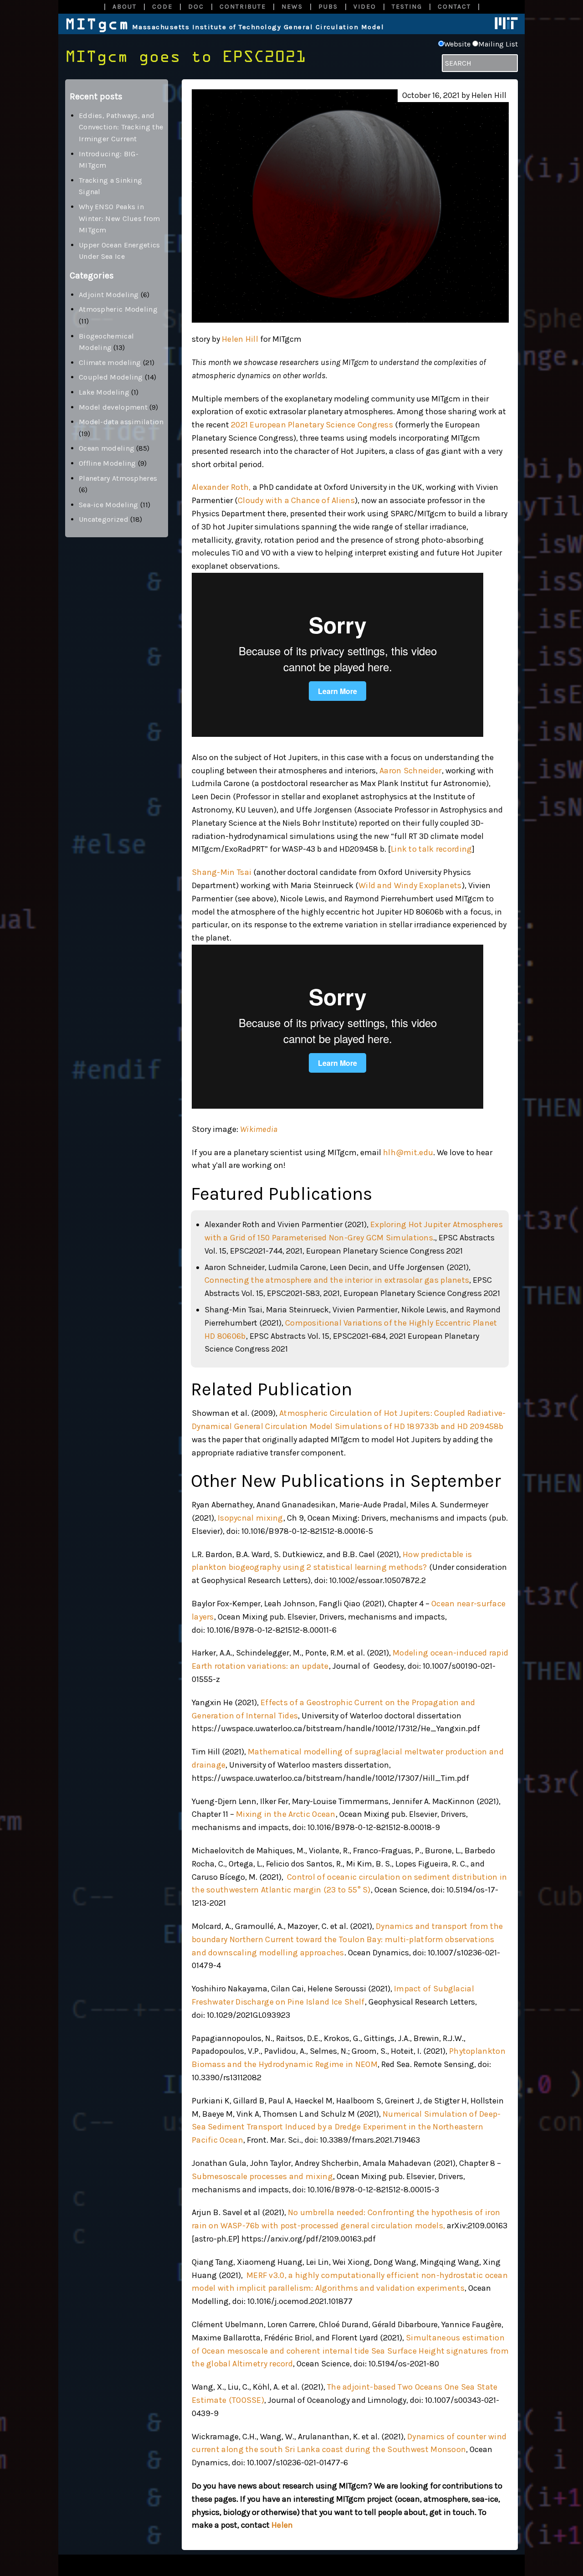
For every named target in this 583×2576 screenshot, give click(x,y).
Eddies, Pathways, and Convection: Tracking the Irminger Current (121, 127)
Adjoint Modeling (109, 295)
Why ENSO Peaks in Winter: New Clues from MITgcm (120, 218)
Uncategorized (104, 519)
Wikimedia (259, 1129)
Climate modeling (110, 362)
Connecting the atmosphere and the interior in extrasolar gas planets (337, 1280)
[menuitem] (124, 7)
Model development (113, 407)
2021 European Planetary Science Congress (312, 425)
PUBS (328, 7)
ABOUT (125, 7)
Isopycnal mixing (251, 1518)
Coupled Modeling (111, 377)
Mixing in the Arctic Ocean (286, 1814)
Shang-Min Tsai (222, 872)
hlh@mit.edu (408, 1152)
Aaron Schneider (411, 771)
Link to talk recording (432, 849)
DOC (196, 7)
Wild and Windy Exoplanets (410, 885)
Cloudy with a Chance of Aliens (296, 500)
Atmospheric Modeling (118, 309)
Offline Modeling (107, 463)
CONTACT (454, 7)
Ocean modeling (107, 448)
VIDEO (365, 7)
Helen (282, 2525)
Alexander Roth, (221, 487)
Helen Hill (240, 339)
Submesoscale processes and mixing (262, 2176)
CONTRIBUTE (243, 7)
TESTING (407, 7)
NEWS (292, 7)
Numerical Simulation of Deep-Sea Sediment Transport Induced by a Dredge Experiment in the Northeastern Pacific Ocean (346, 2127)
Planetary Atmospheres (118, 478)
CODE (162, 7)
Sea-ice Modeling (109, 505)
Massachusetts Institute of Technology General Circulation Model (225, 27)
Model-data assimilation (121, 422)
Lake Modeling (104, 392)
